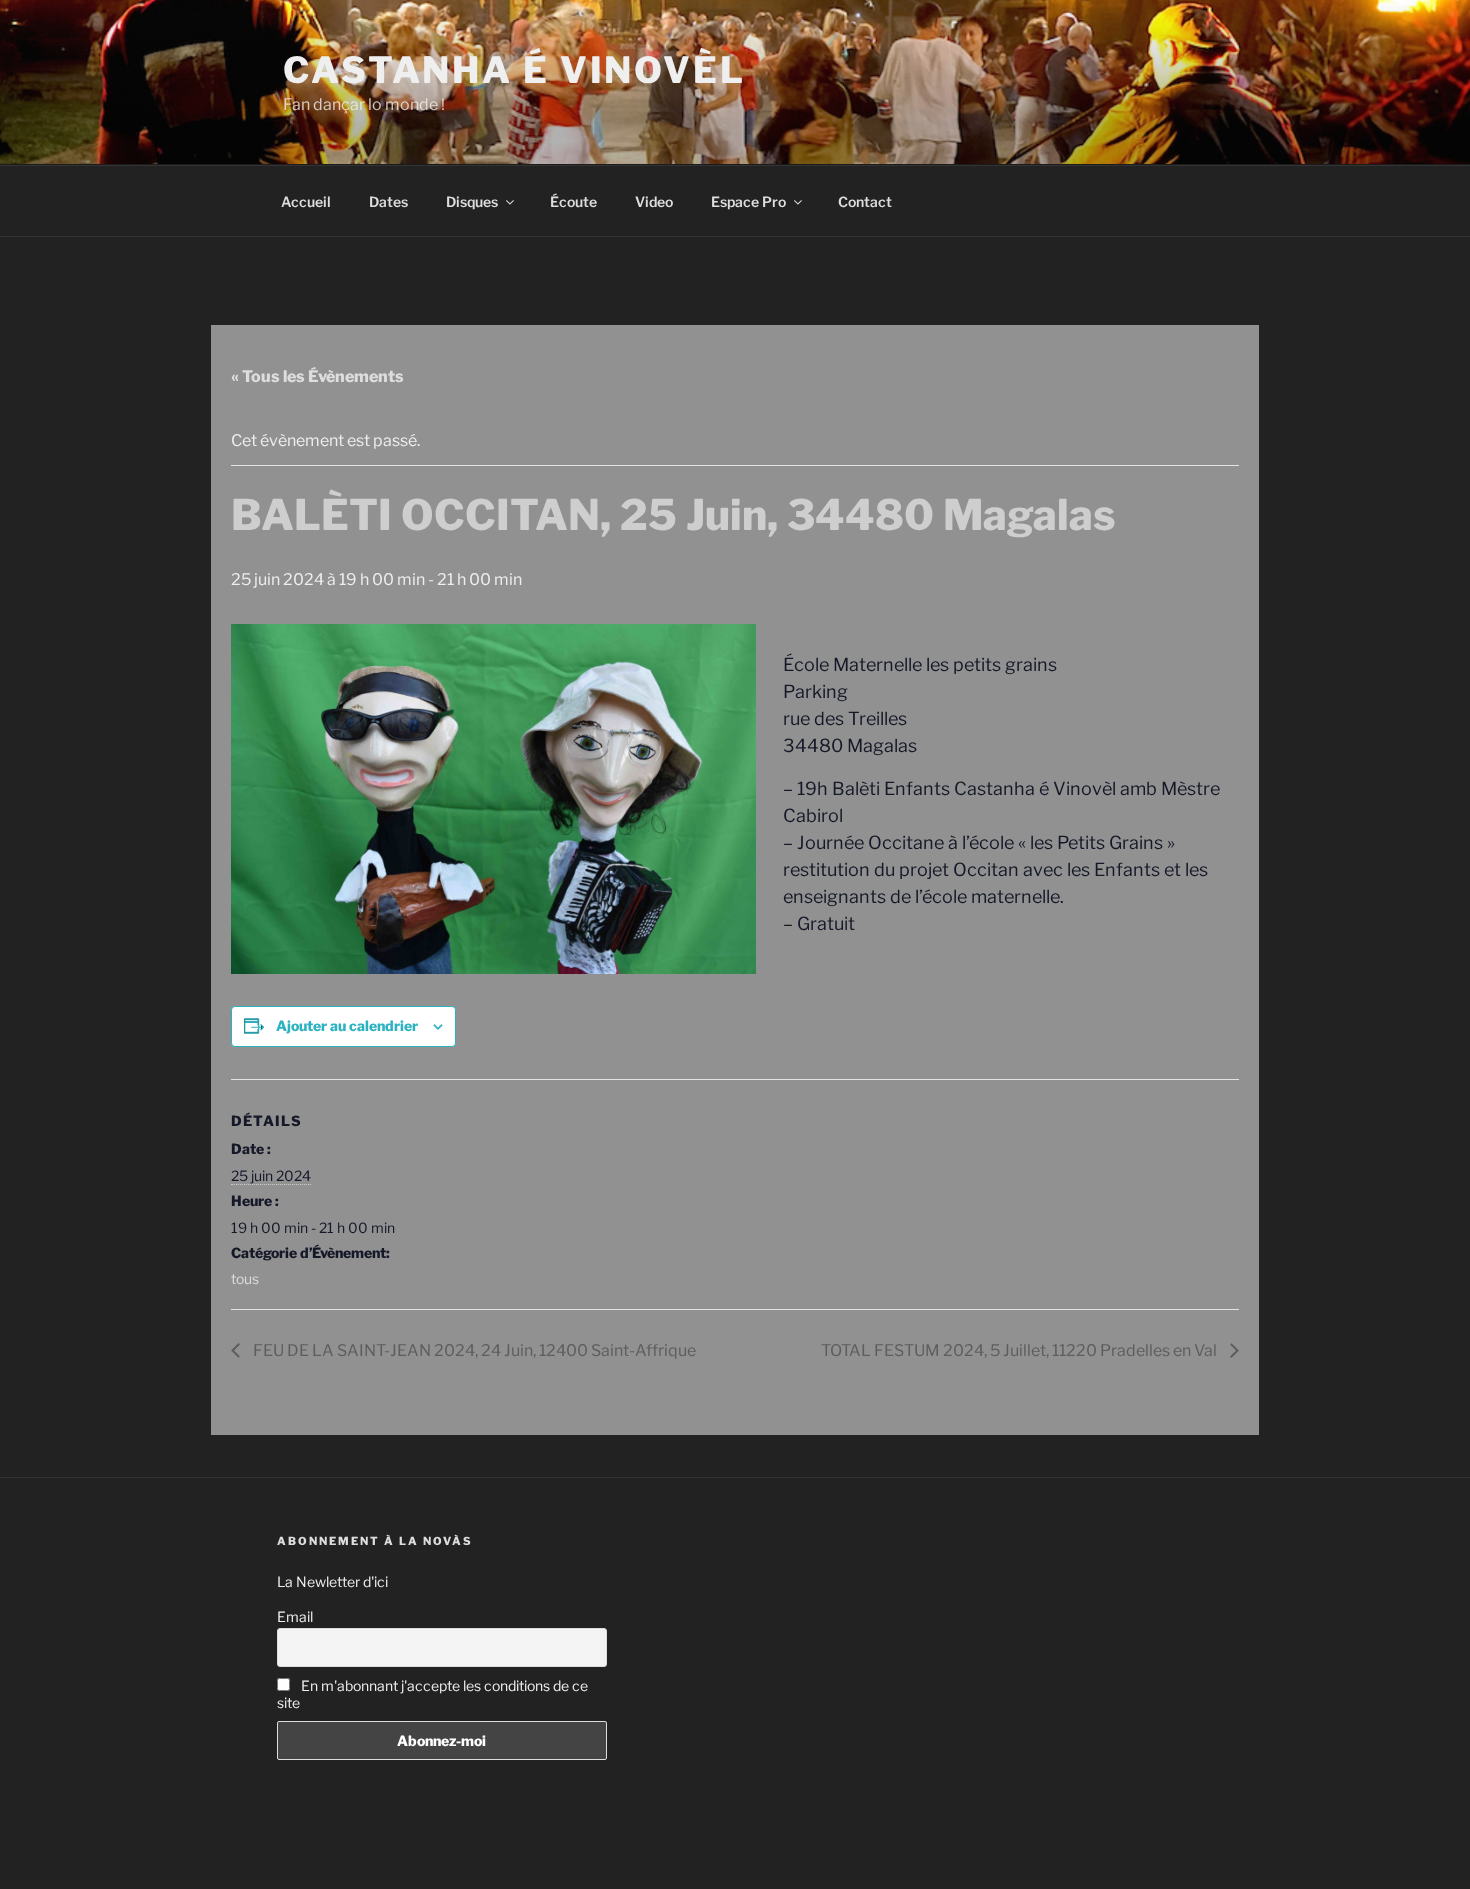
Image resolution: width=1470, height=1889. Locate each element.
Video (654, 201)
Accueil (306, 201)
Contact (865, 201)
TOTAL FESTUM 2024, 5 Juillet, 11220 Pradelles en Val (1020, 1350)
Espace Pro (748, 201)
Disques (472, 201)
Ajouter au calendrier (347, 1025)
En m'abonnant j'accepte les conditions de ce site (432, 1694)
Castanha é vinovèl (514, 70)
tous (245, 1278)
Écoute (573, 201)
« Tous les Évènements (317, 376)
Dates (388, 201)
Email (295, 1616)
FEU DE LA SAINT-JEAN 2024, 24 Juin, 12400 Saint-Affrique (473, 1350)
